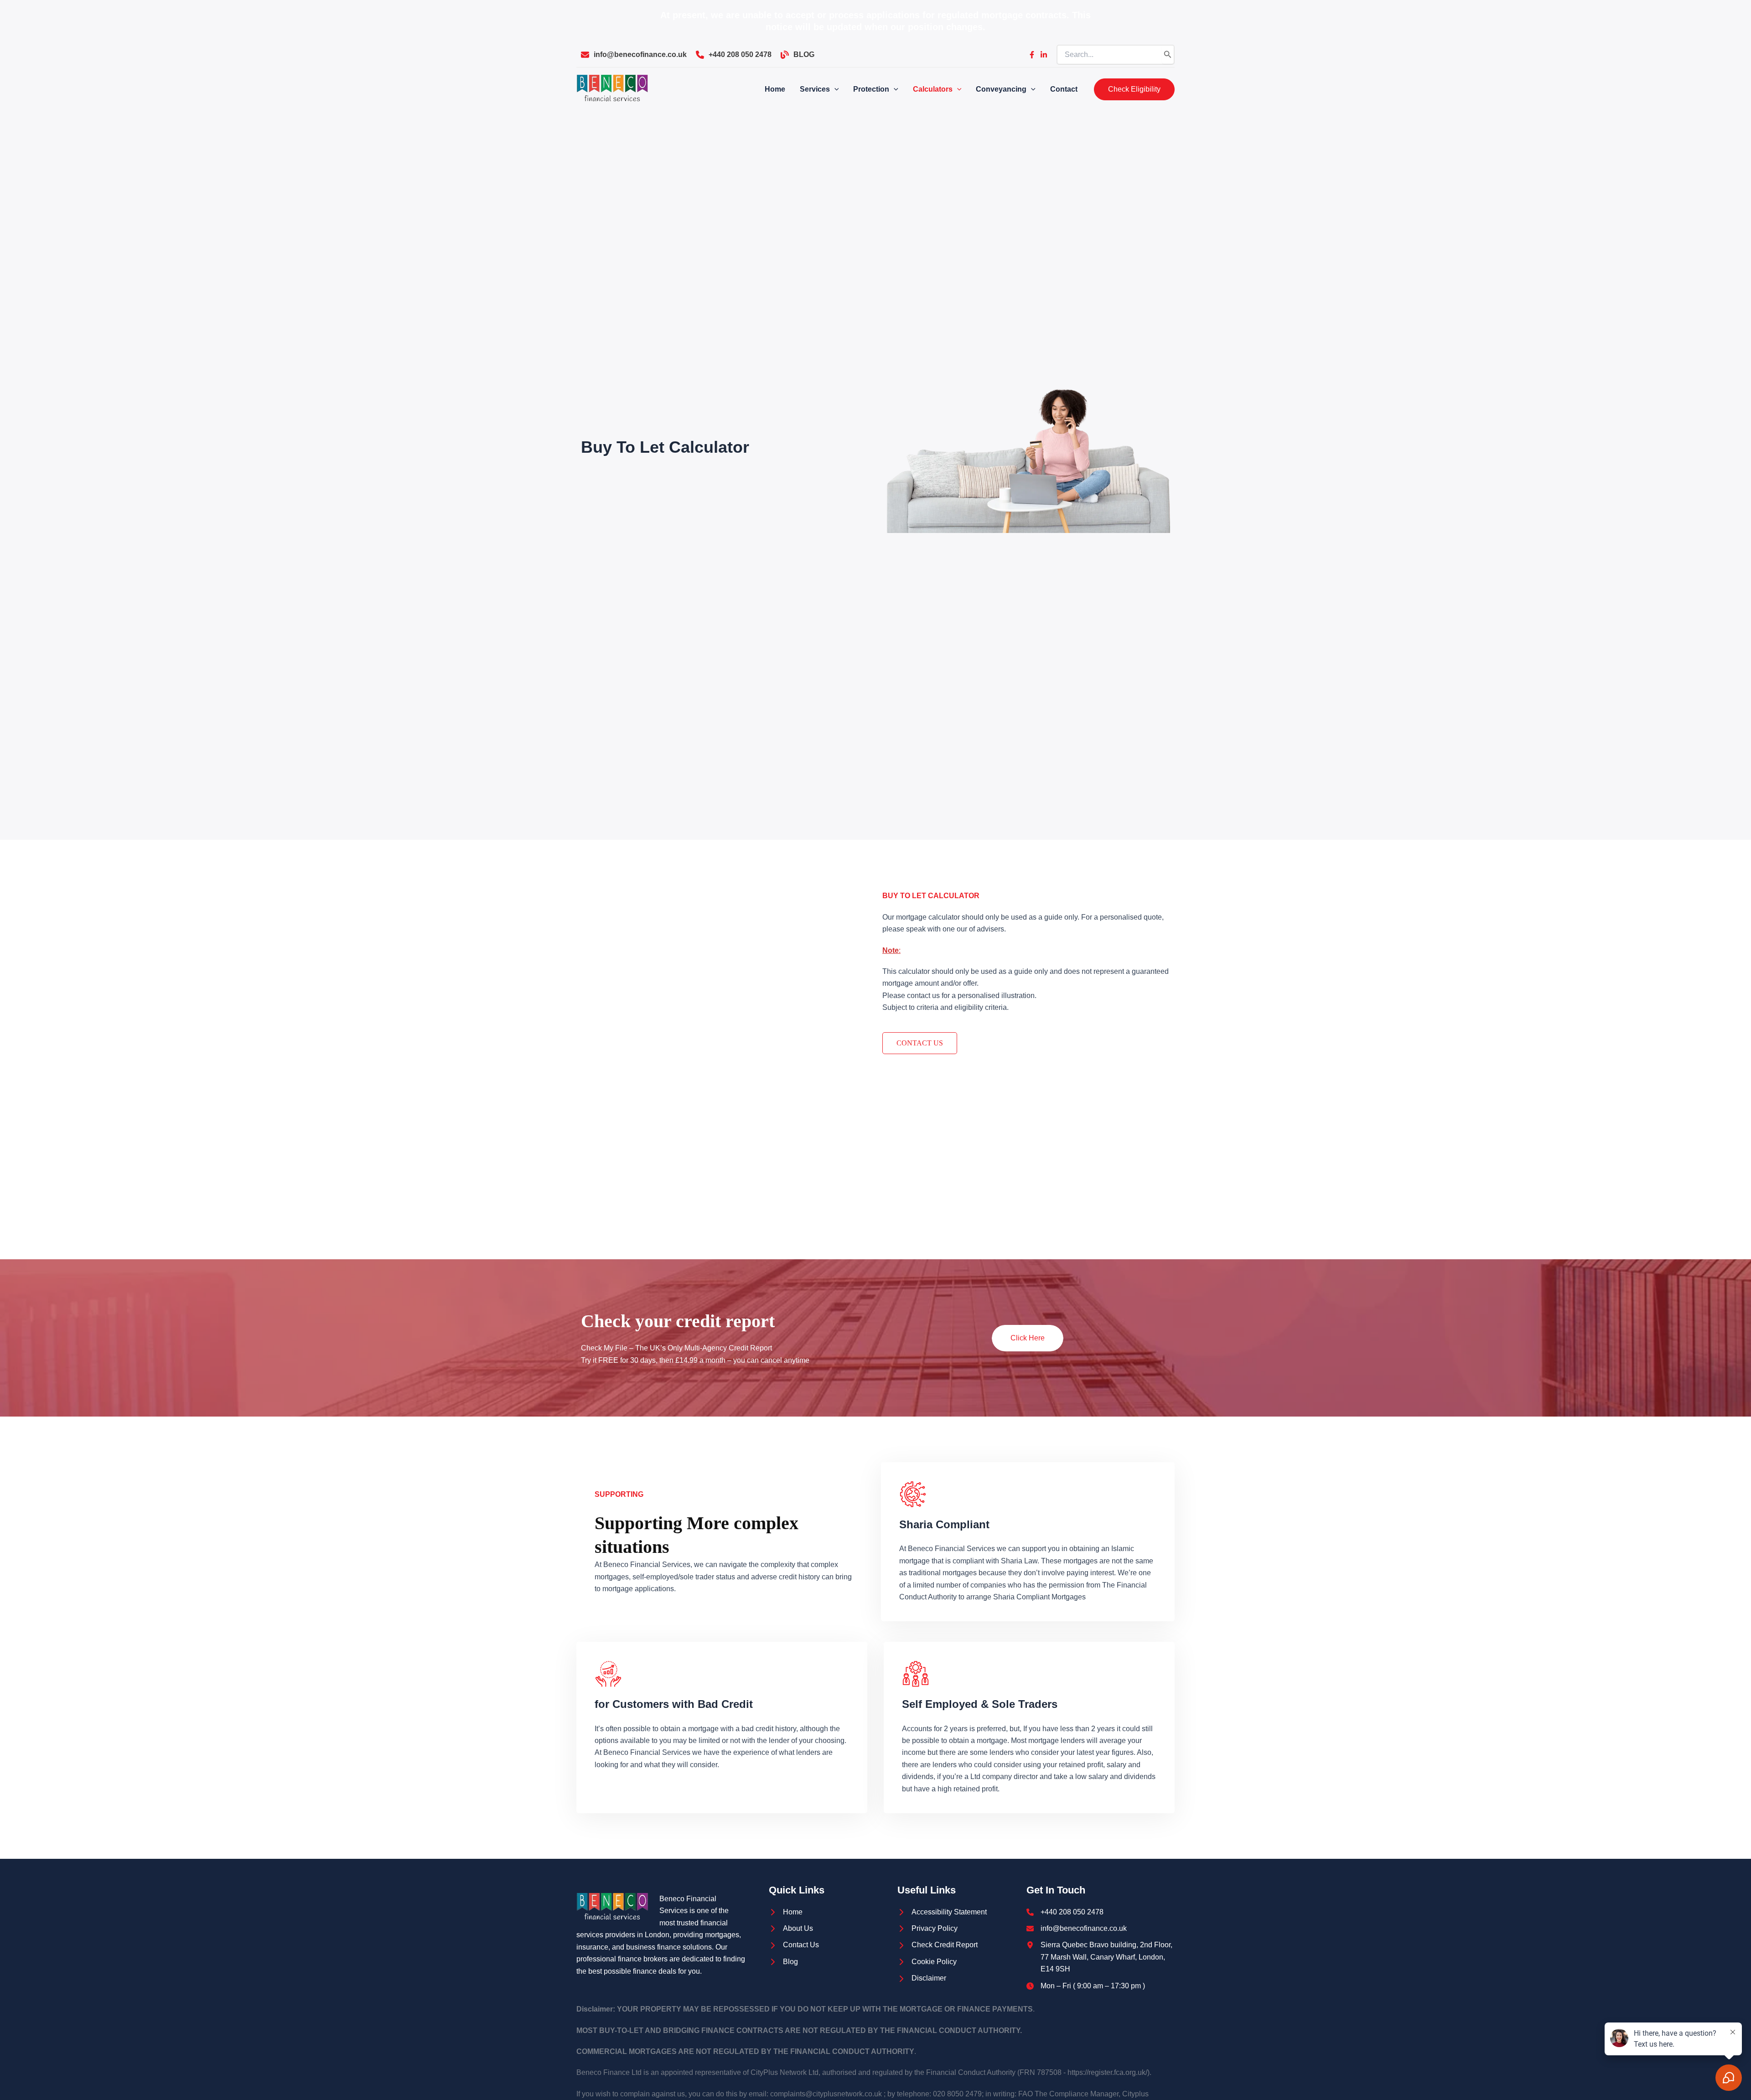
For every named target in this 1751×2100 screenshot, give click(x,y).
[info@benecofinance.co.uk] (634, 55)
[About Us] (791, 1929)
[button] (1134, 89)
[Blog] (783, 1962)
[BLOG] (798, 55)
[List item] (1032, 55)
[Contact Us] (794, 1945)
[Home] (786, 1912)
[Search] (1168, 55)
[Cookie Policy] (927, 1962)
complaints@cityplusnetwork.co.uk (826, 2094)
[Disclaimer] (922, 1978)
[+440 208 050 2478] (734, 55)
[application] (834, 89)
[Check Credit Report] (938, 1945)
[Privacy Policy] (927, 1929)
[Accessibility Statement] (942, 1912)
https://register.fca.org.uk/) (1109, 2072)
